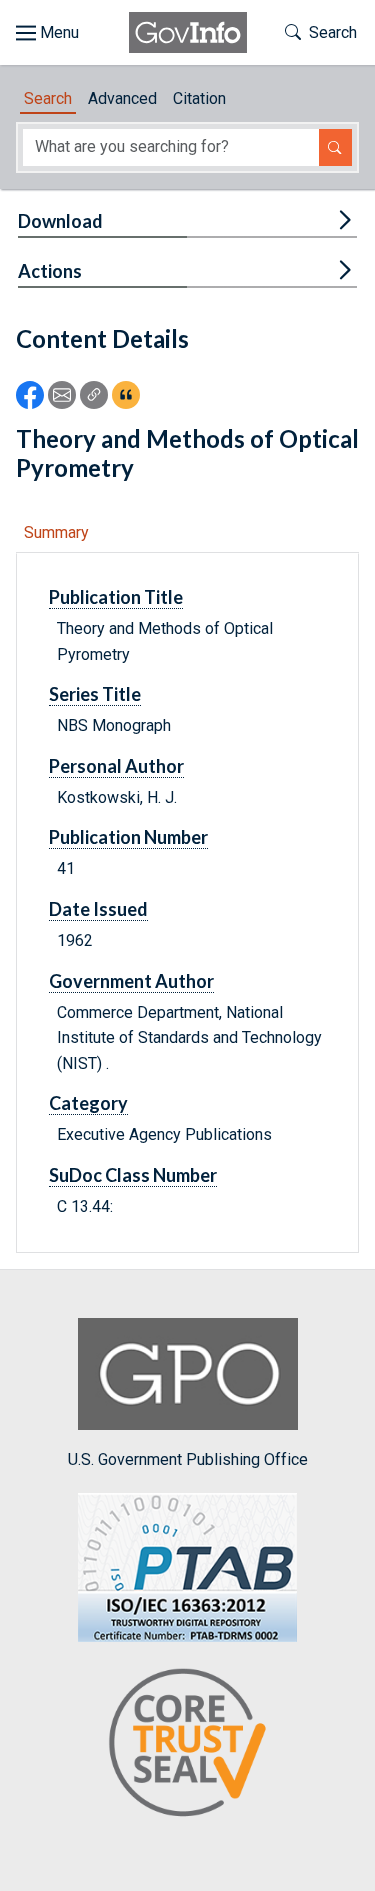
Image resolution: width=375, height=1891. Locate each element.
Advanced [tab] (122, 98)
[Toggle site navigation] (47, 33)
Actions (50, 271)
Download (60, 221)
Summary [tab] (56, 532)
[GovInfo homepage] (188, 32)
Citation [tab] (199, 98)
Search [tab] (48, 98)
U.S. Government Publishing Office (188, 1459)
